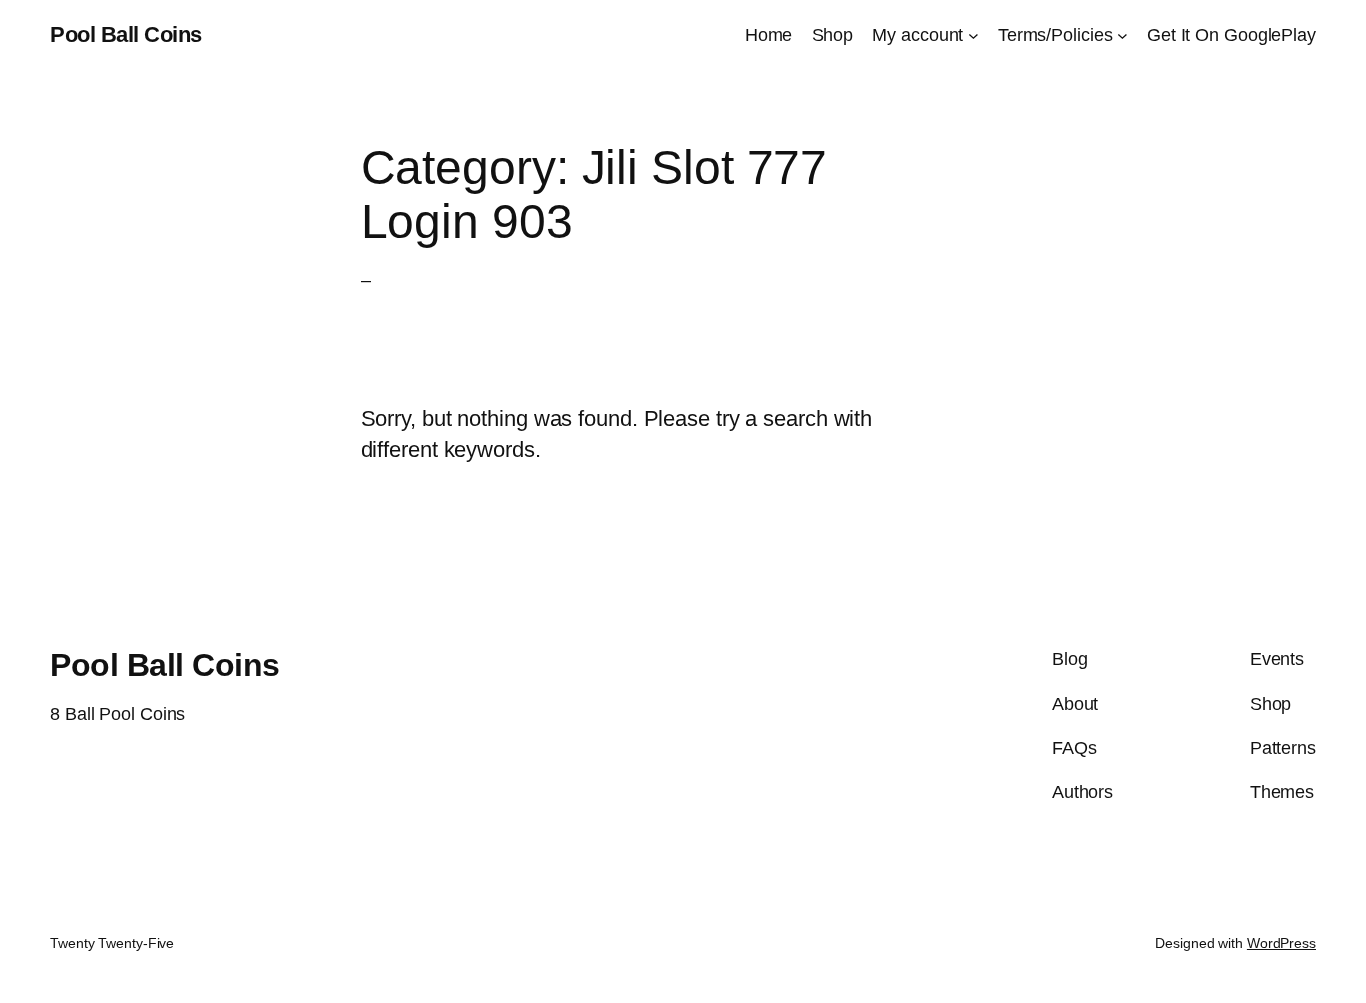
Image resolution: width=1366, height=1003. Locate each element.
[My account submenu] (973, 35)
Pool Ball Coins (126, 34)
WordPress (1281, 943)
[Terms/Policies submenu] (1122, 35)
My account (917, 35)
